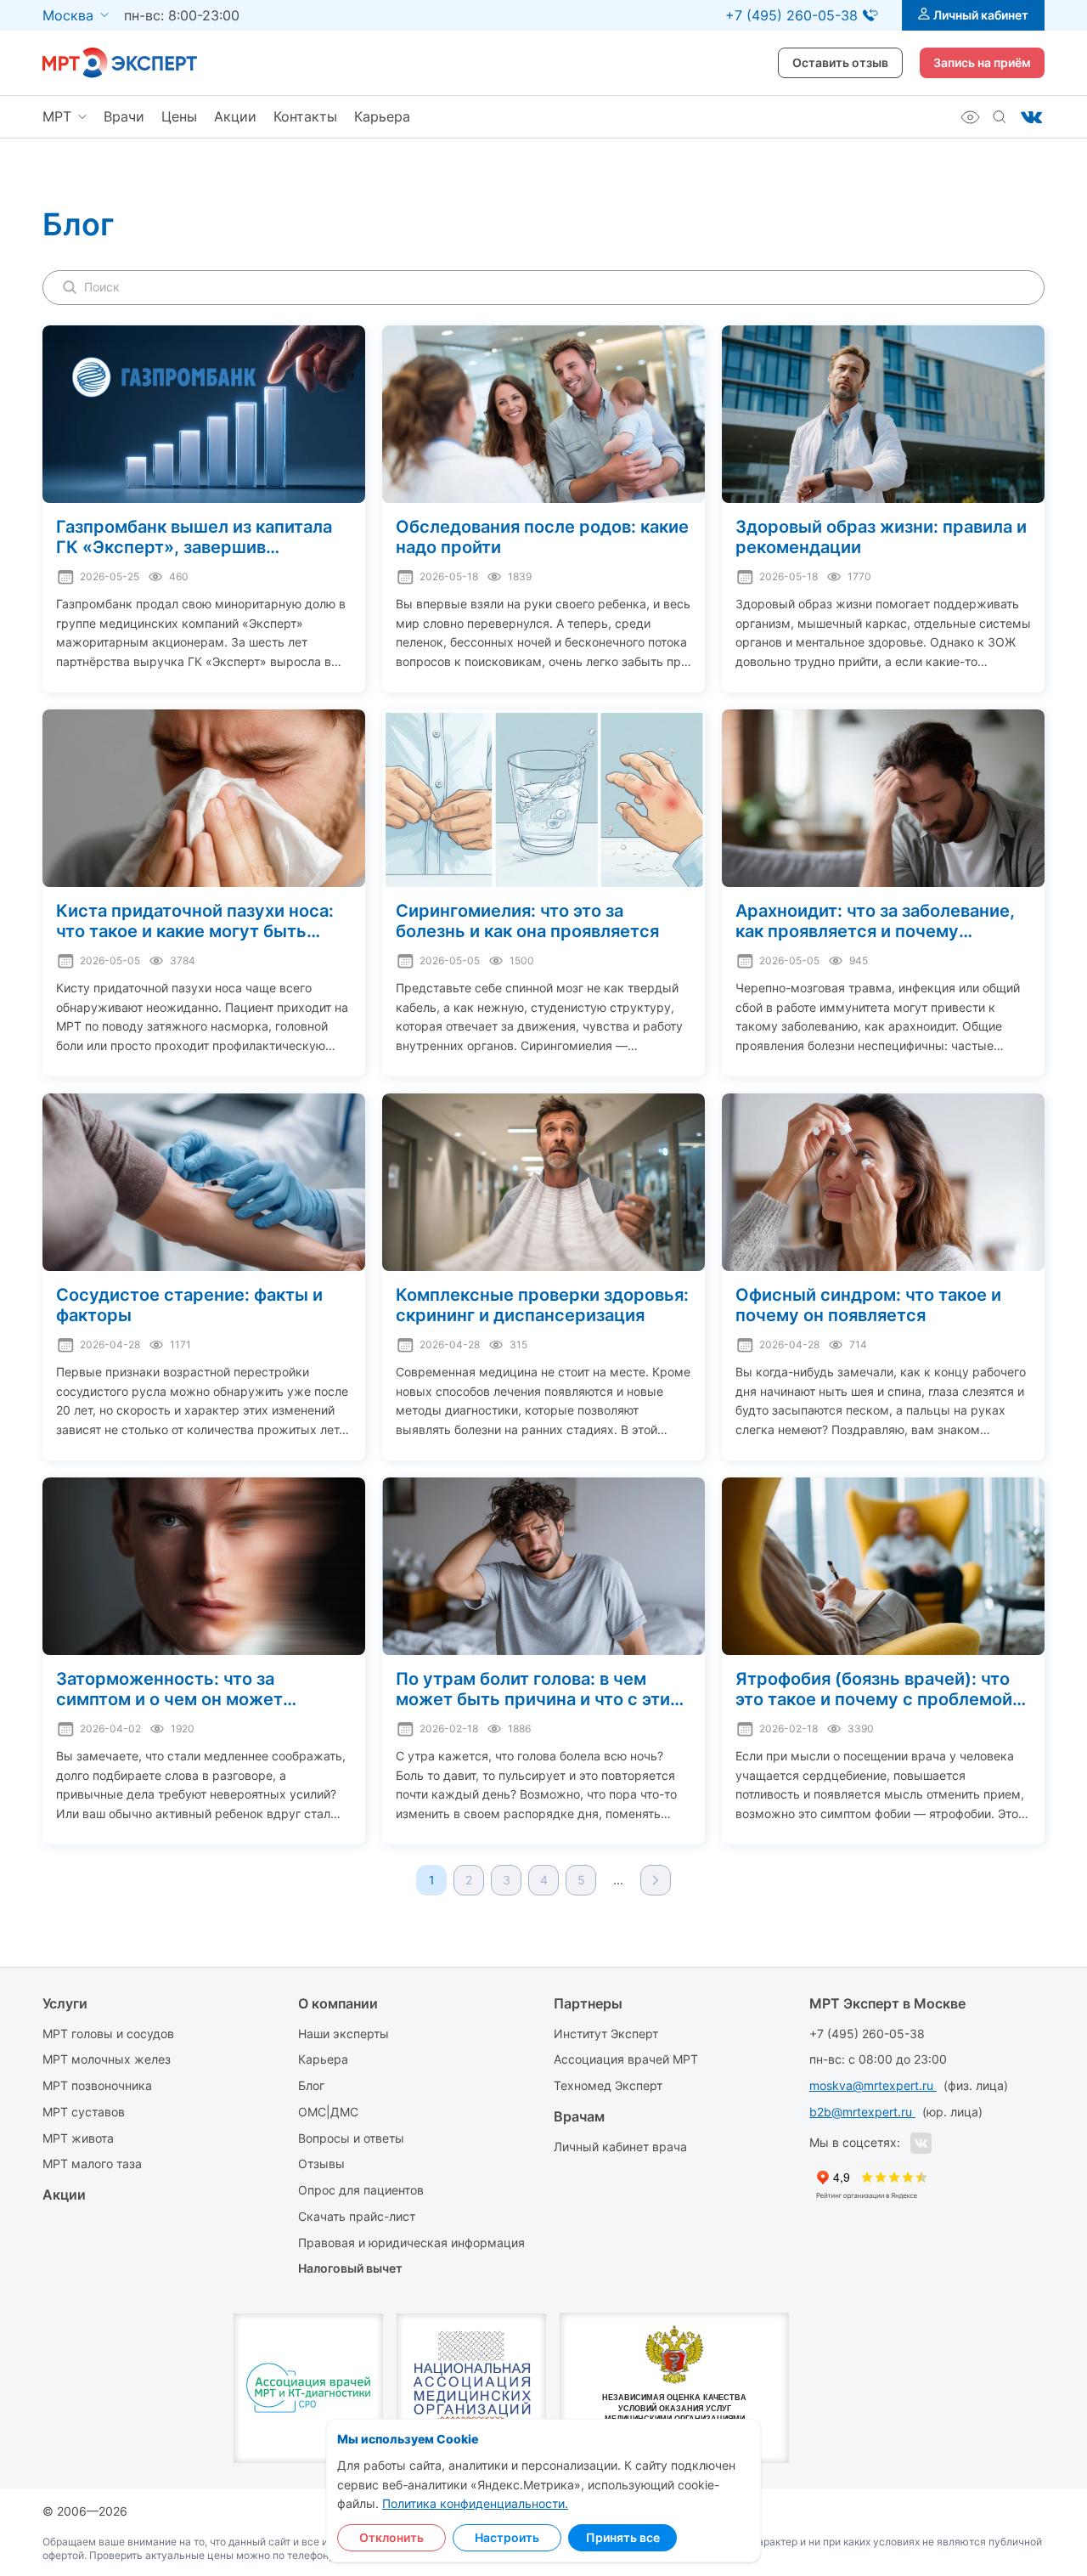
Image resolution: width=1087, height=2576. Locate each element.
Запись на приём (982, 62)
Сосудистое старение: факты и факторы (189, 1305)
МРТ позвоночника (97, 2085)
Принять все (623, 2537)
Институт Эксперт (606, 2034)
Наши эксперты (344, 2034)
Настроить (507, 2537)
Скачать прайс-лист (357, 2216)
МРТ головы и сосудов (108, 2034)
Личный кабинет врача (620, 2147)
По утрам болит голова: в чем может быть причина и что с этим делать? (539, 1689)
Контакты (305, 116)
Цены (179, 116)
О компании (338, 2003)
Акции (235, 116)
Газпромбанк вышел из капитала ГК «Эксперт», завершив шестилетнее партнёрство (194, 537)
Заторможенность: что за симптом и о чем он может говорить (169, 1689)
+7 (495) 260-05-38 (867, 2034)
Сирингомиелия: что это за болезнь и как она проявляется (527, 921)
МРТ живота (78, 2138)
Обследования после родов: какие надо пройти (542, 537)
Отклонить (391, 2537)
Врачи (124, 116)
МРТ (57, 116)
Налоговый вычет (350, 2268)
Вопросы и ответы (351, 2138)
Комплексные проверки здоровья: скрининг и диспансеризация (542, 1305)
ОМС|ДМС (328, 2112)
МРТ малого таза (92, 2164)
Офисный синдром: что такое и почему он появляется (868, 1305)
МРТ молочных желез (107, 2059)
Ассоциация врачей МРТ (626, 2059)
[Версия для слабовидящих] (970, 117)
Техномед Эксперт (608, 2085)
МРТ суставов (84, 2112)
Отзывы (321, 2164)
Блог (311, 2085)
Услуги (65, 2003)
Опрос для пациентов (361, 2190)
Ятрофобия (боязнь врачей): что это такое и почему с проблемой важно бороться (874, 1689)
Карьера (382, 116)
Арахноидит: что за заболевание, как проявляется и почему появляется (875, 921)
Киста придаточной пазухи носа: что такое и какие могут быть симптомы (195, 921)
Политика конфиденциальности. (475, 2503)
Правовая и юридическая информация (411, 2243)
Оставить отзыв (840, 62)
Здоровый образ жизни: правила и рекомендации (881, 537)
